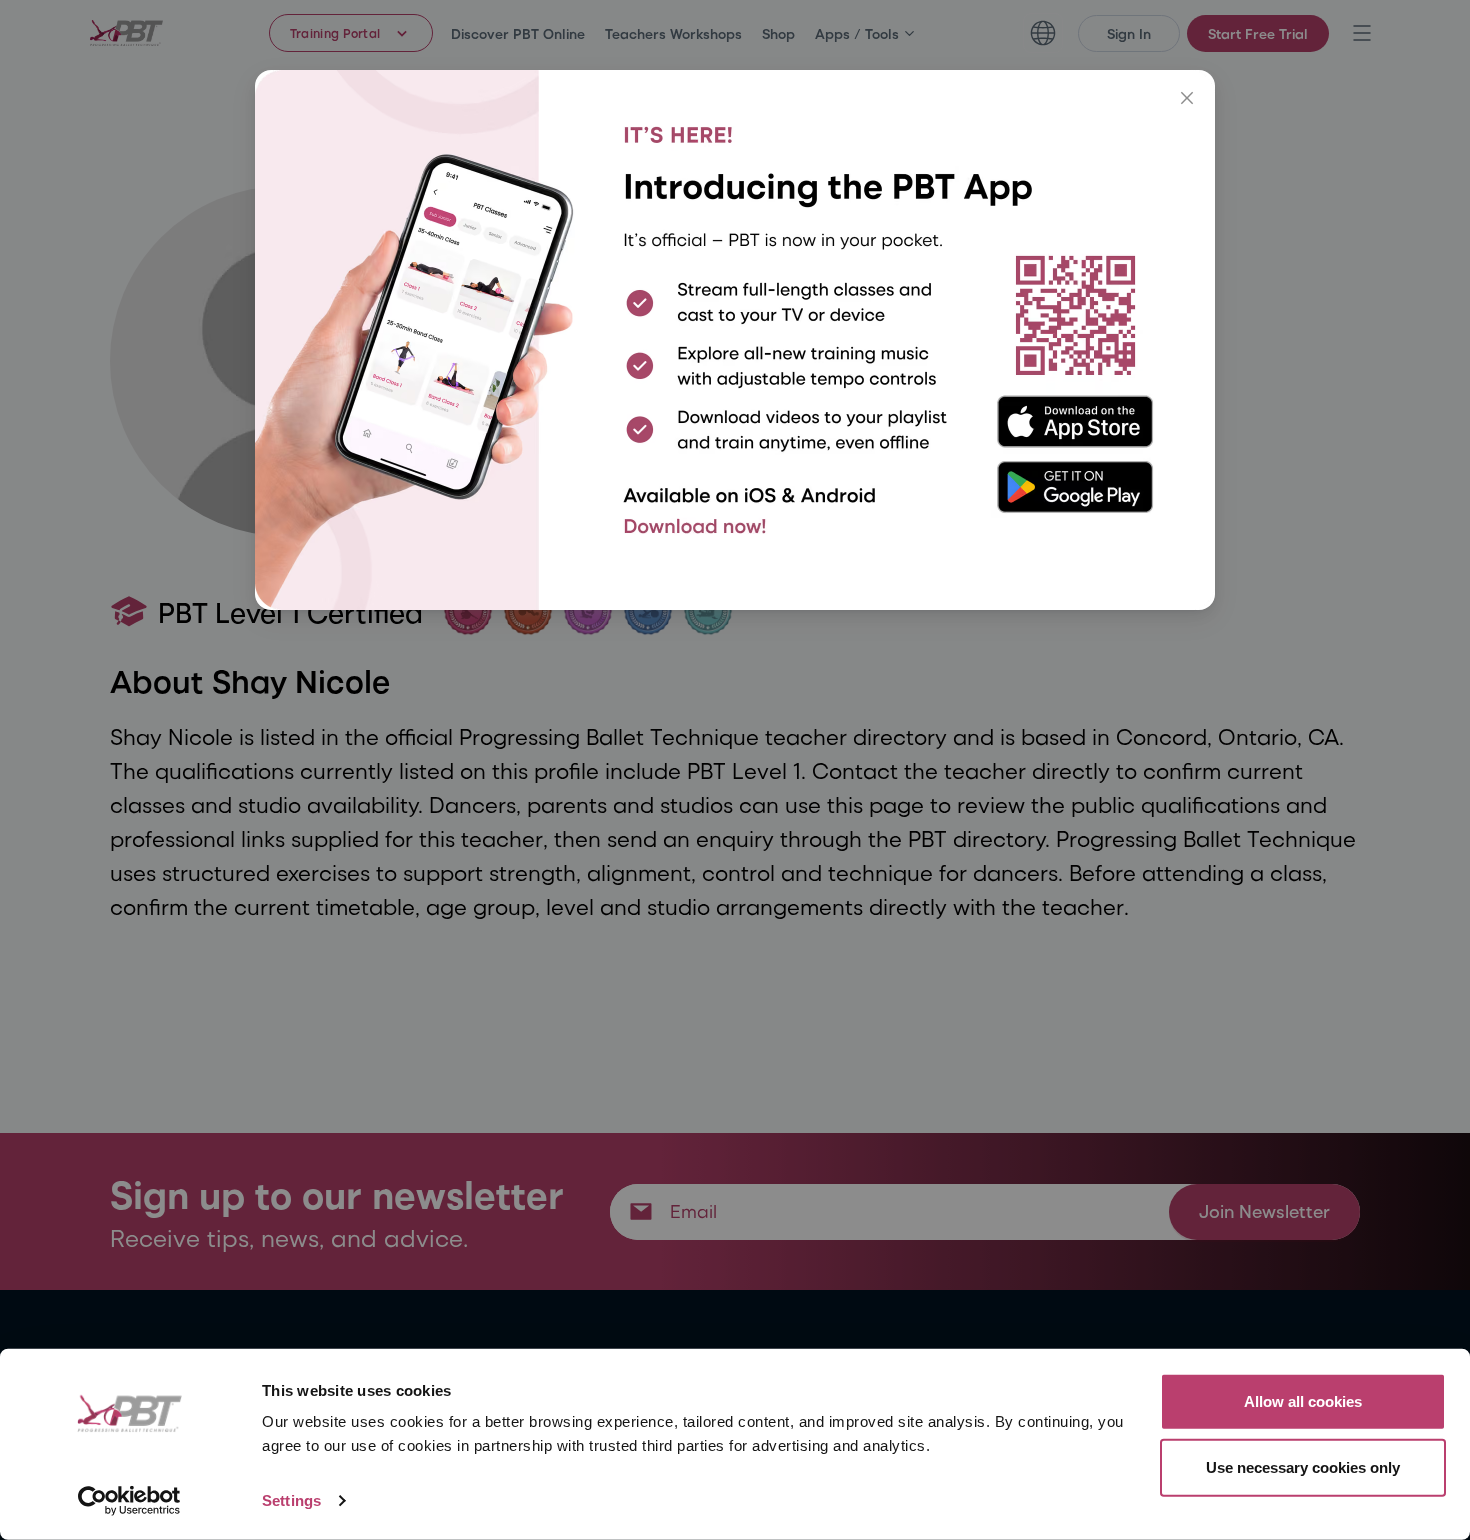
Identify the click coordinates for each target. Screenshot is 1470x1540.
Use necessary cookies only (1303, 1466)
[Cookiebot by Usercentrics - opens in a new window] (129, 1501)
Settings (291, 1500)
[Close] (1187, 98)
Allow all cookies (1303, 1401)
